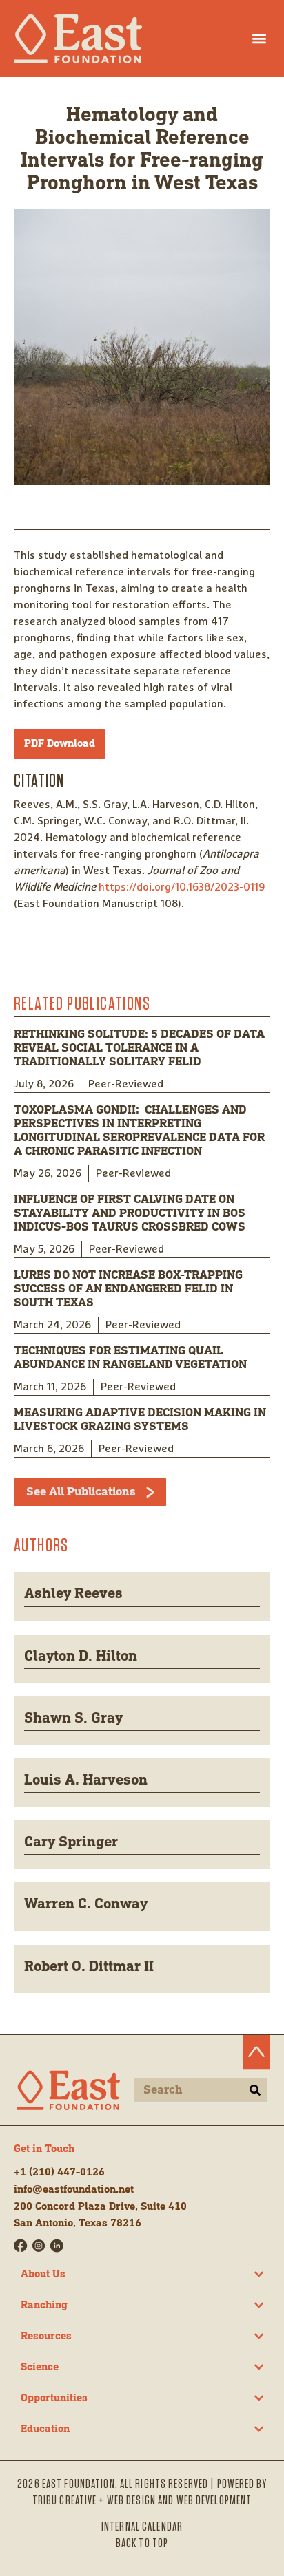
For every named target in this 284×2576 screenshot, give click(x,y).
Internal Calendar (142, 2527)
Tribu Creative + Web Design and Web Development (142, 2501)
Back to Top (142, 2544)
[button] (259, 38)
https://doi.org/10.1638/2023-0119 (182, 887)
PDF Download (60, 744)
